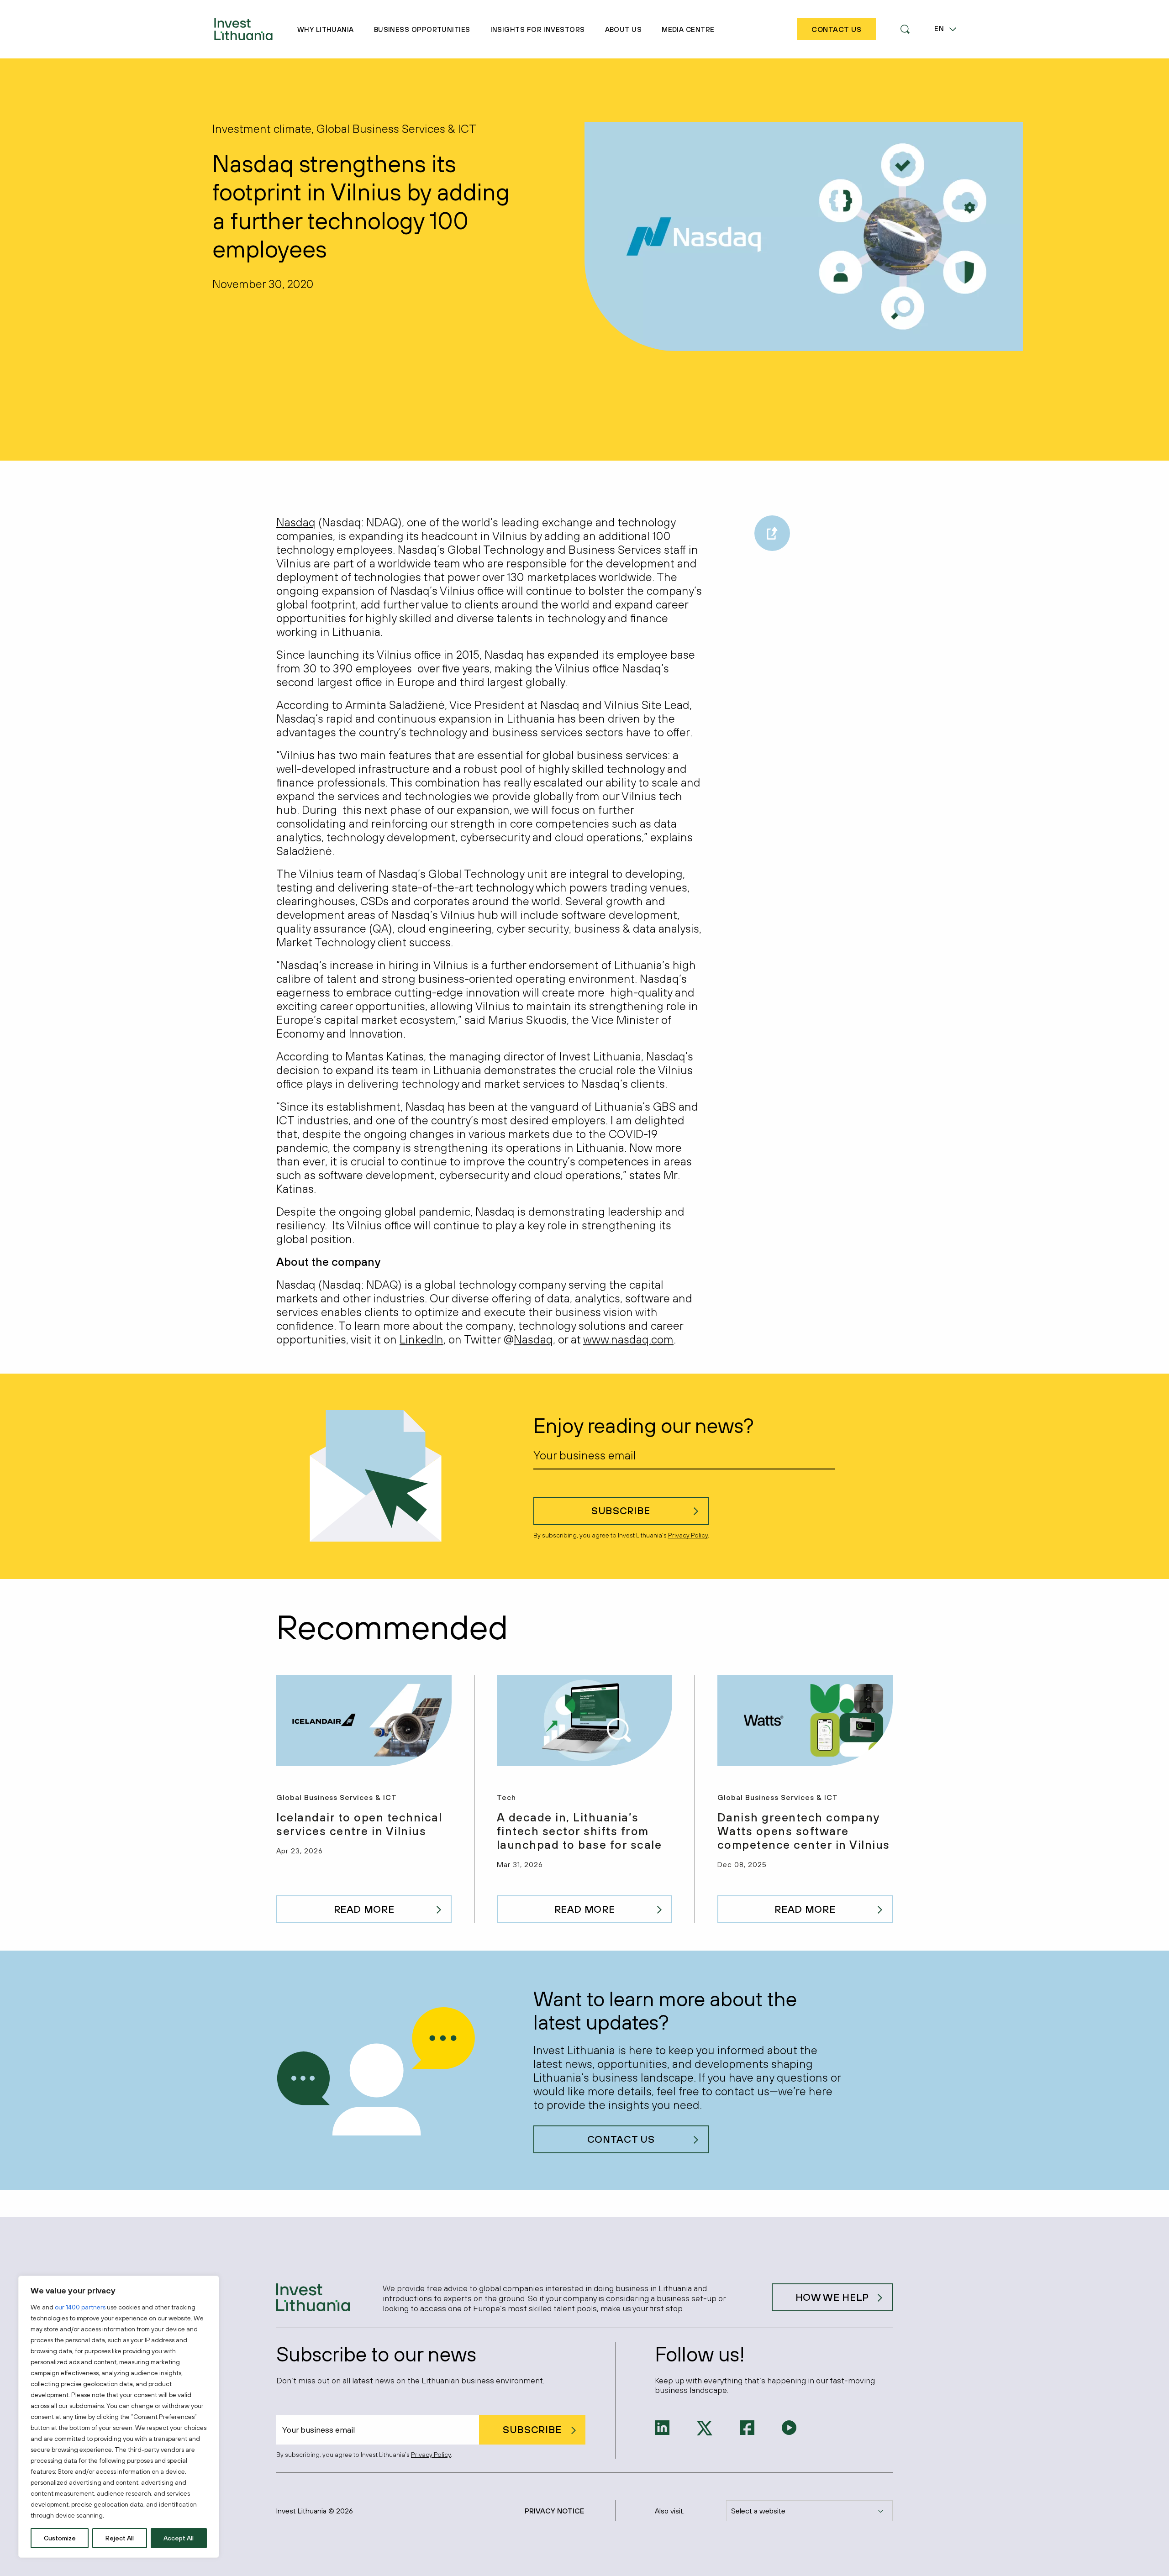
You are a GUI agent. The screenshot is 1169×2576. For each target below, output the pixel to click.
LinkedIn (421, 1339)
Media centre (688, 29)
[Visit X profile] (705, 2427)
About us (624, 29)
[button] (905, 29)
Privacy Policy (688, 1535)
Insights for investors (538, 29)
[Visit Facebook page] (747, 2427)
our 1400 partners (80, 2307)
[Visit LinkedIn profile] (662, 2427)
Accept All (179, 2538)
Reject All (120, 2538)
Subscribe (621, 1511)
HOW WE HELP (832, 2297)
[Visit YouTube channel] (789, 2427)
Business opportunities (422, 29)
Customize (60, 2538)
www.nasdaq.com (628, 1339)
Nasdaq (296, 522)
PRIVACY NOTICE (554, 2511)
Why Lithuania (326, 29)
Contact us (621, 2139)
